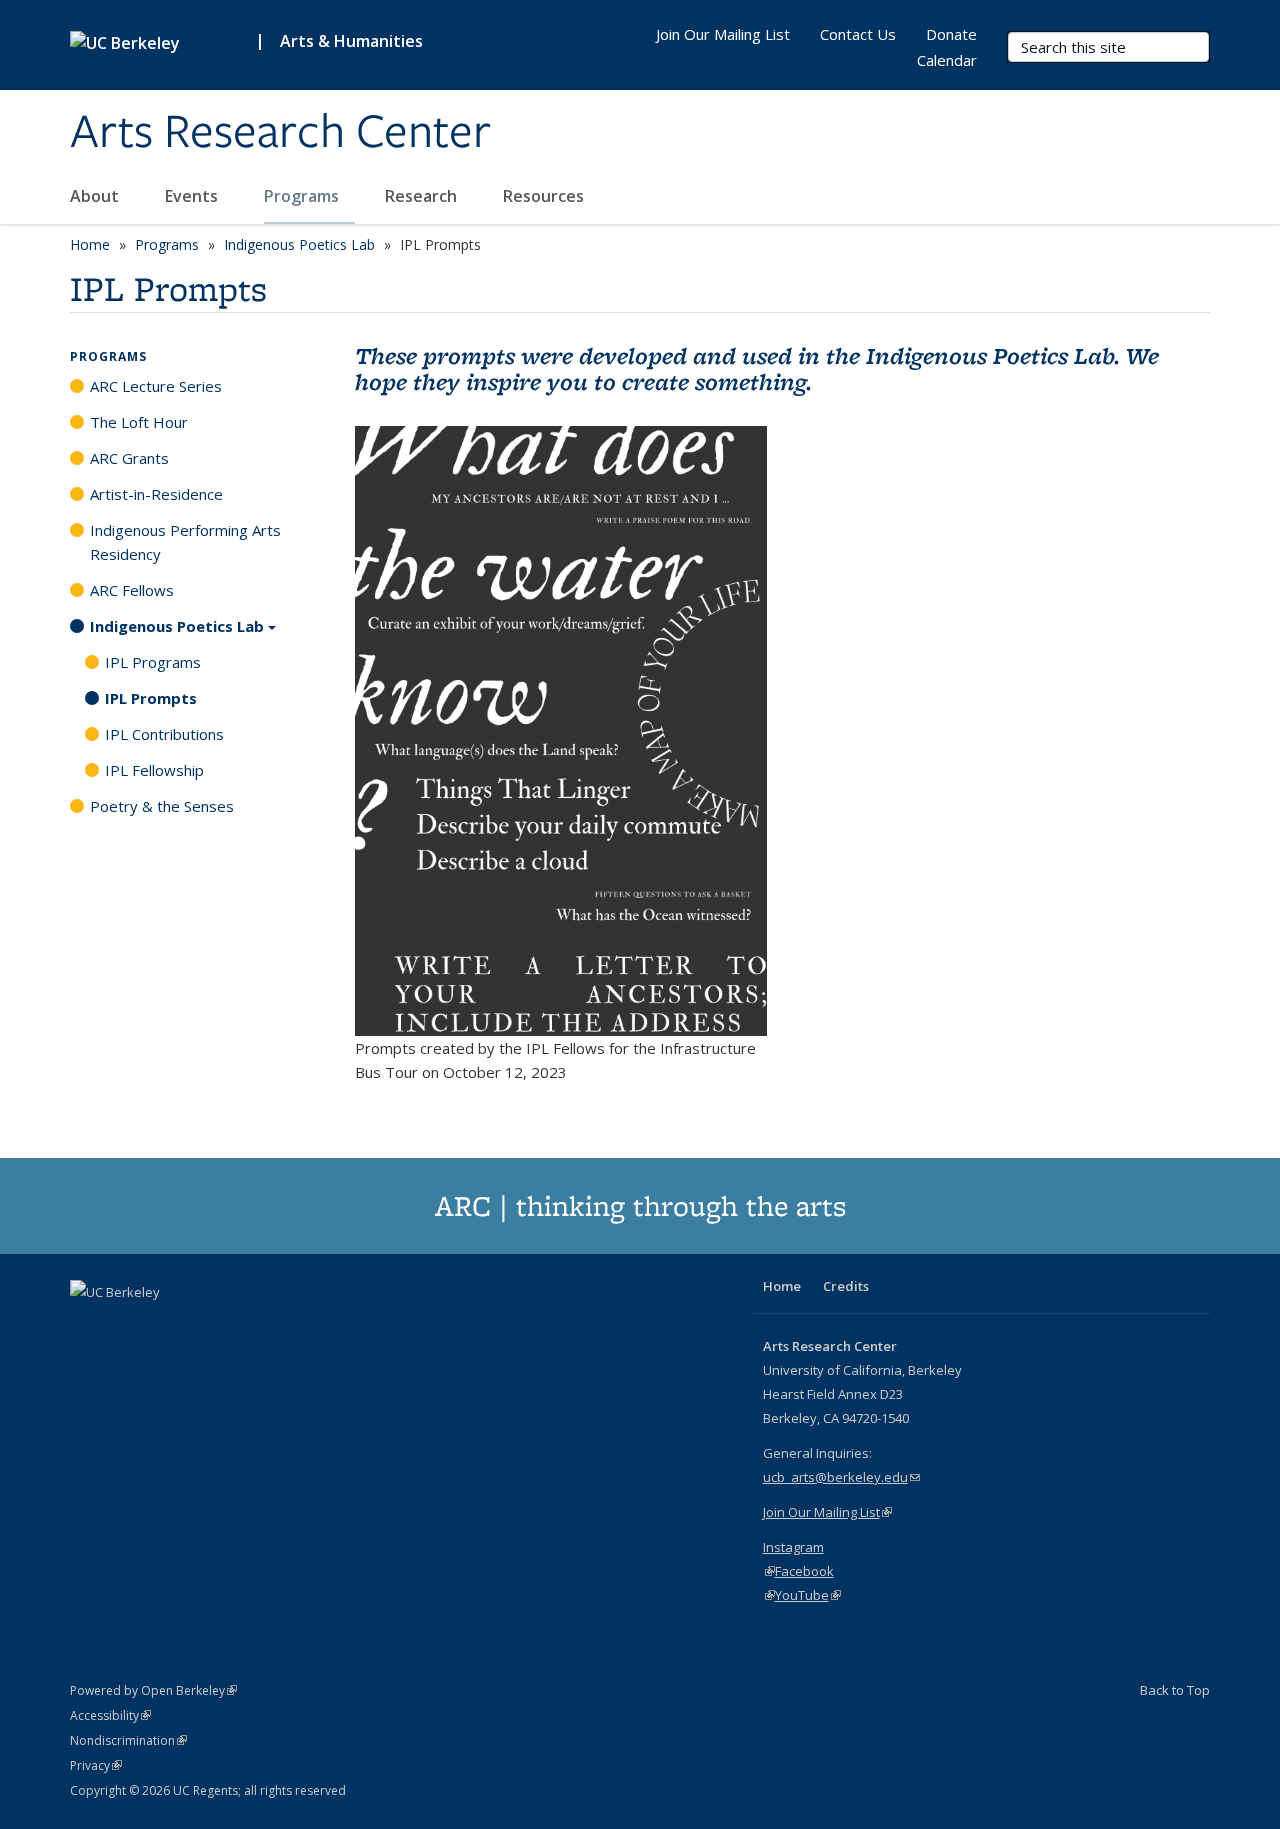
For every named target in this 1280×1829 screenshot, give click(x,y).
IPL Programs (153, 662)
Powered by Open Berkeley (153, 1690)
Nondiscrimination (128, 1740)
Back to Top (1175, 1690)
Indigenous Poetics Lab (299, 244)
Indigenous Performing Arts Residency (185, 542)
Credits (846, 1286)
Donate (951, 34)
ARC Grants (129, 458)
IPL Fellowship (154, 770)
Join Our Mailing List (723, 34)
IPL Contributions (164, 734)
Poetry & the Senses (162, 806)
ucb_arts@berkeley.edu (841, 1477)
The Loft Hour (139, 422)
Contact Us (858, 34)
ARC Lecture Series (156, 386)
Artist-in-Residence (156, 494)
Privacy (96, 1765)
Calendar (947, 60)
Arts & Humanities (351, 41)
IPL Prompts (151, 698)
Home (90, 244)
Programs (303, 196)
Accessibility (110, 1715)
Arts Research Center (280, 133)
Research (423, 196)
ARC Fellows (132, 590)
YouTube (808, 1595)
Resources (545, 196)
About (96, 196)
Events (193, 196)
